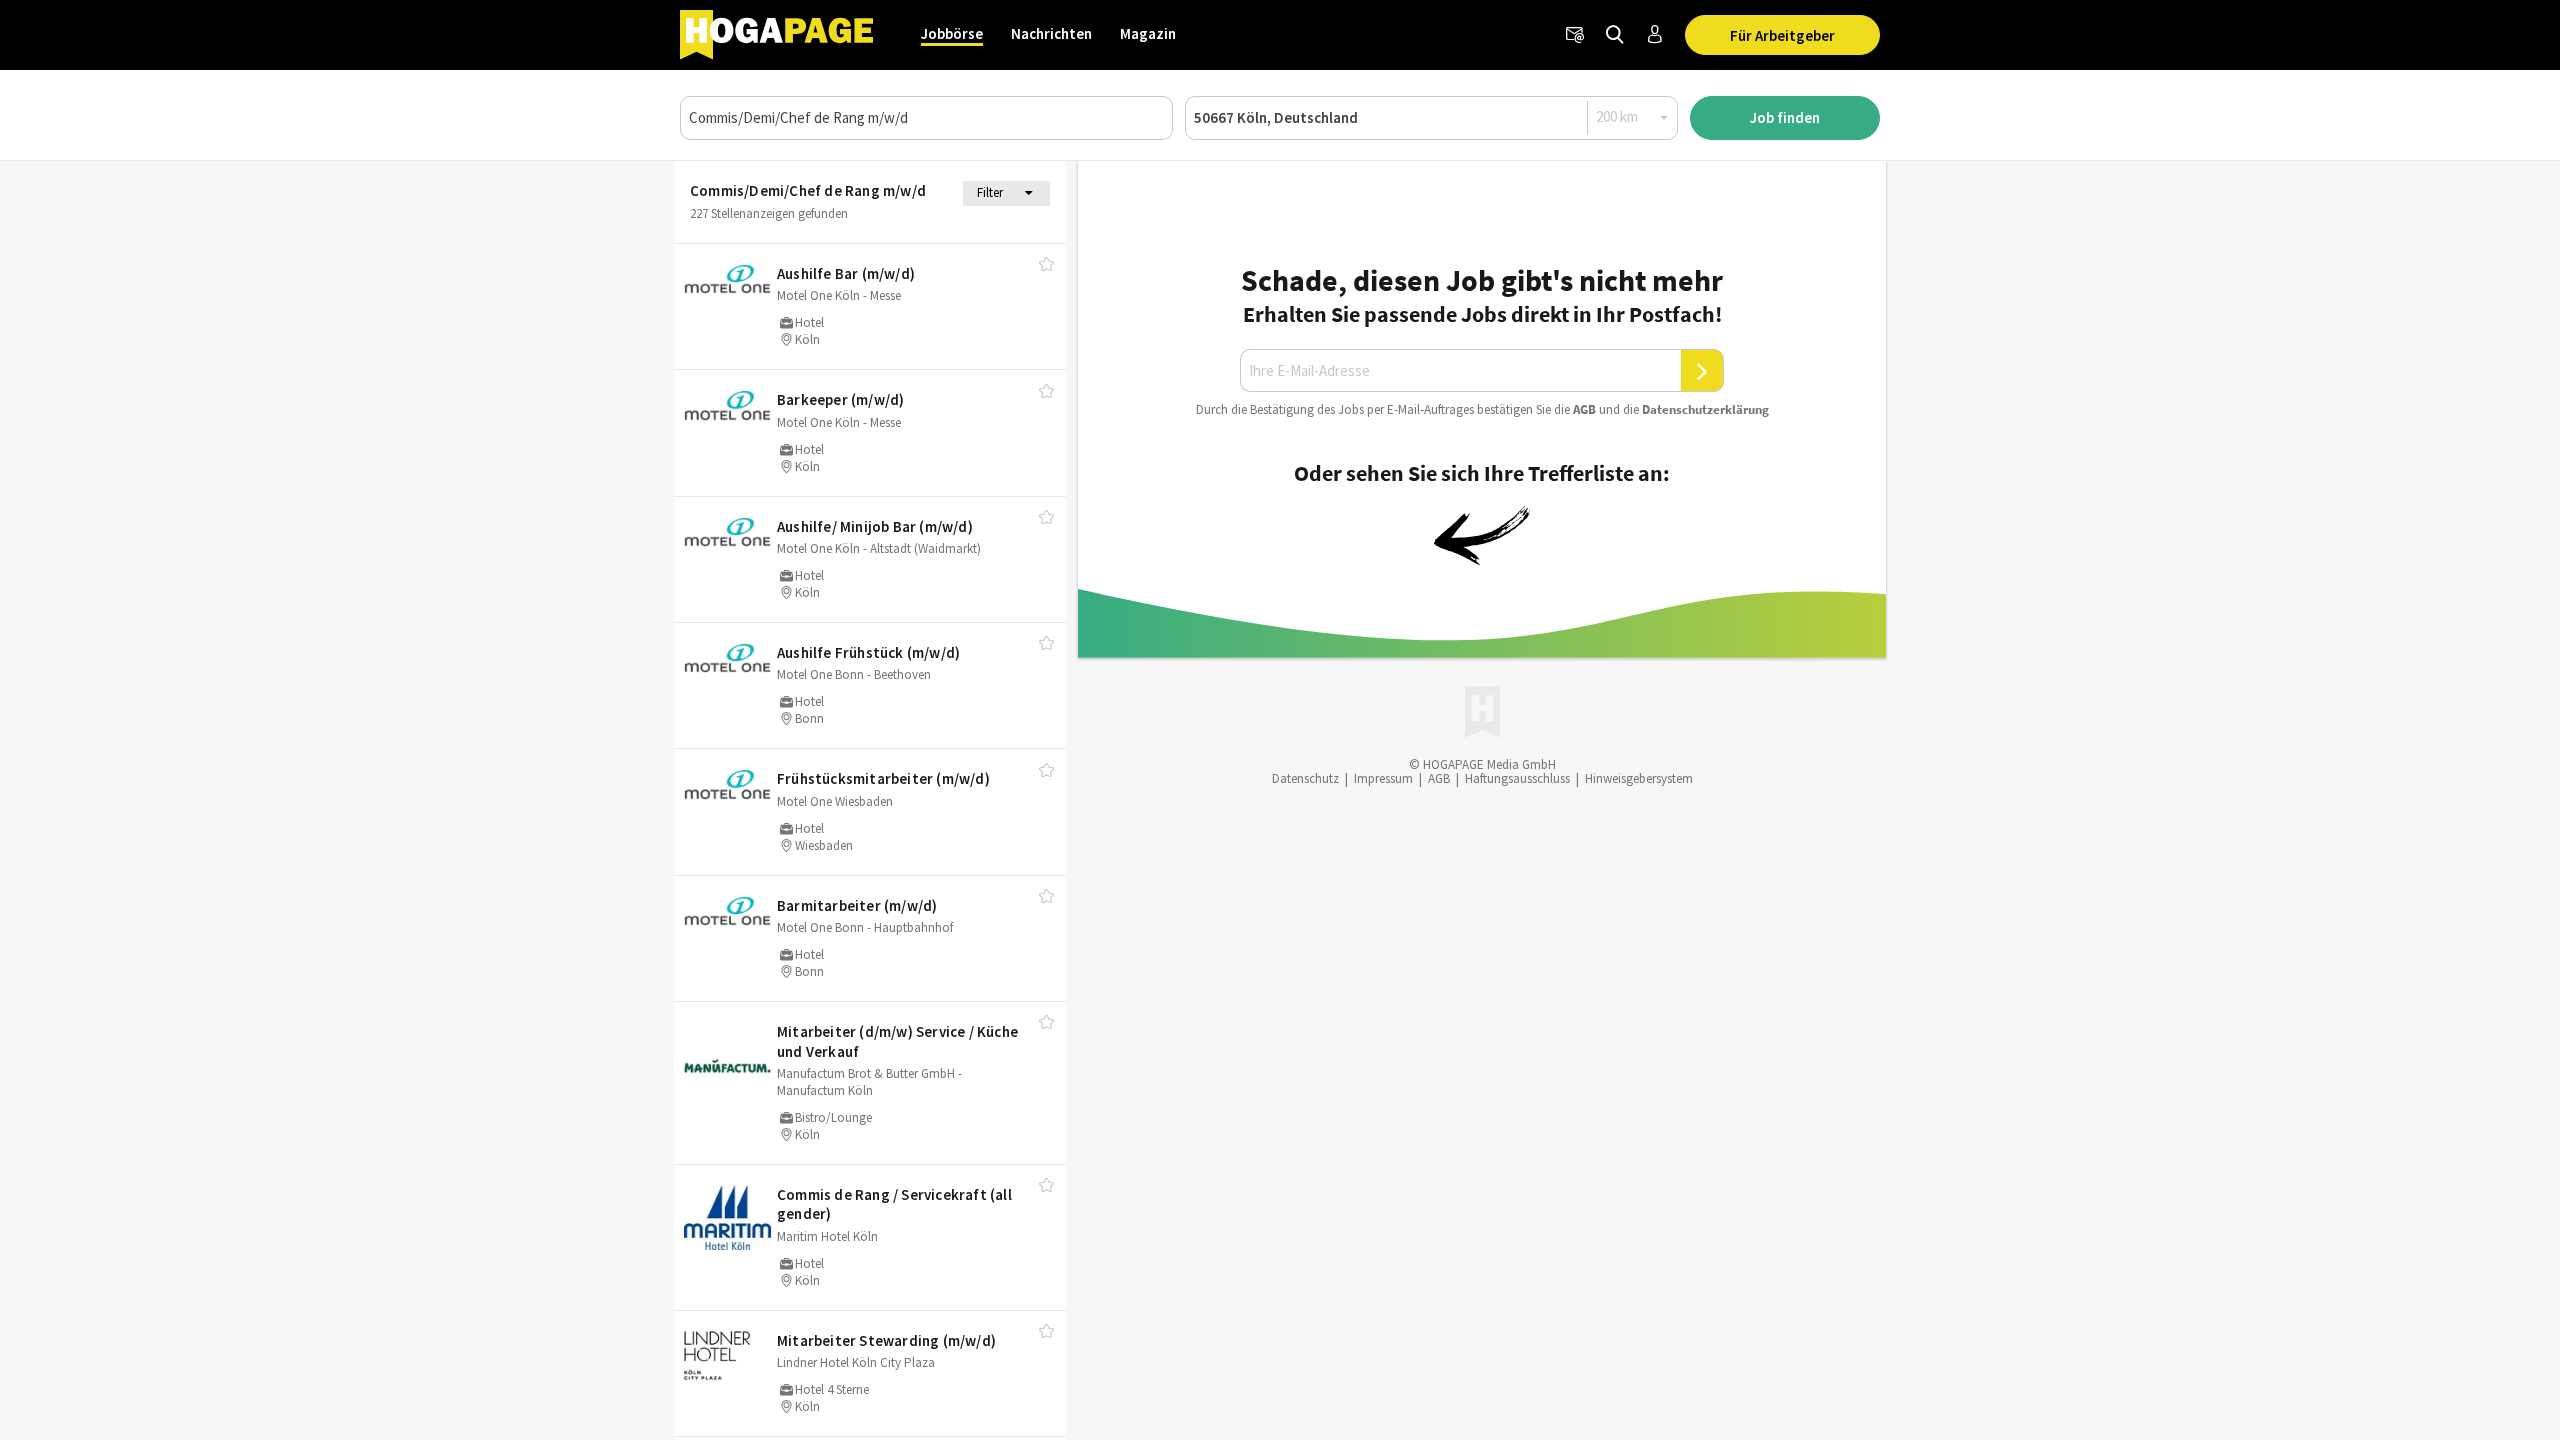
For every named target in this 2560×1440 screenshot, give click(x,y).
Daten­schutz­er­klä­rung (1705, 409)
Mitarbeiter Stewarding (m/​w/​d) (886, 1340)
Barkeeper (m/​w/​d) (840, 399)
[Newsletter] (1575, 35)
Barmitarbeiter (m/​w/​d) (857, 905)
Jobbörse (952, 33)
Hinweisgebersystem (1639, 778)
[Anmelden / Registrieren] (1655, 35)
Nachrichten (1051, 33)
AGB (1584, 409)
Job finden (1785, 117)
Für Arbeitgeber (1782, 35)
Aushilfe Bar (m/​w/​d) (846, 273)
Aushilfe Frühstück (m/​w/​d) (868, 652)
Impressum (1383, 778)
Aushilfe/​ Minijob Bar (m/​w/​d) (875, 526)
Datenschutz (1305, 778)
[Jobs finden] (1615, 35)
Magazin (1148, 33)
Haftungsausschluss (1517, 778)
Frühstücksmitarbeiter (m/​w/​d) (883, 778)
